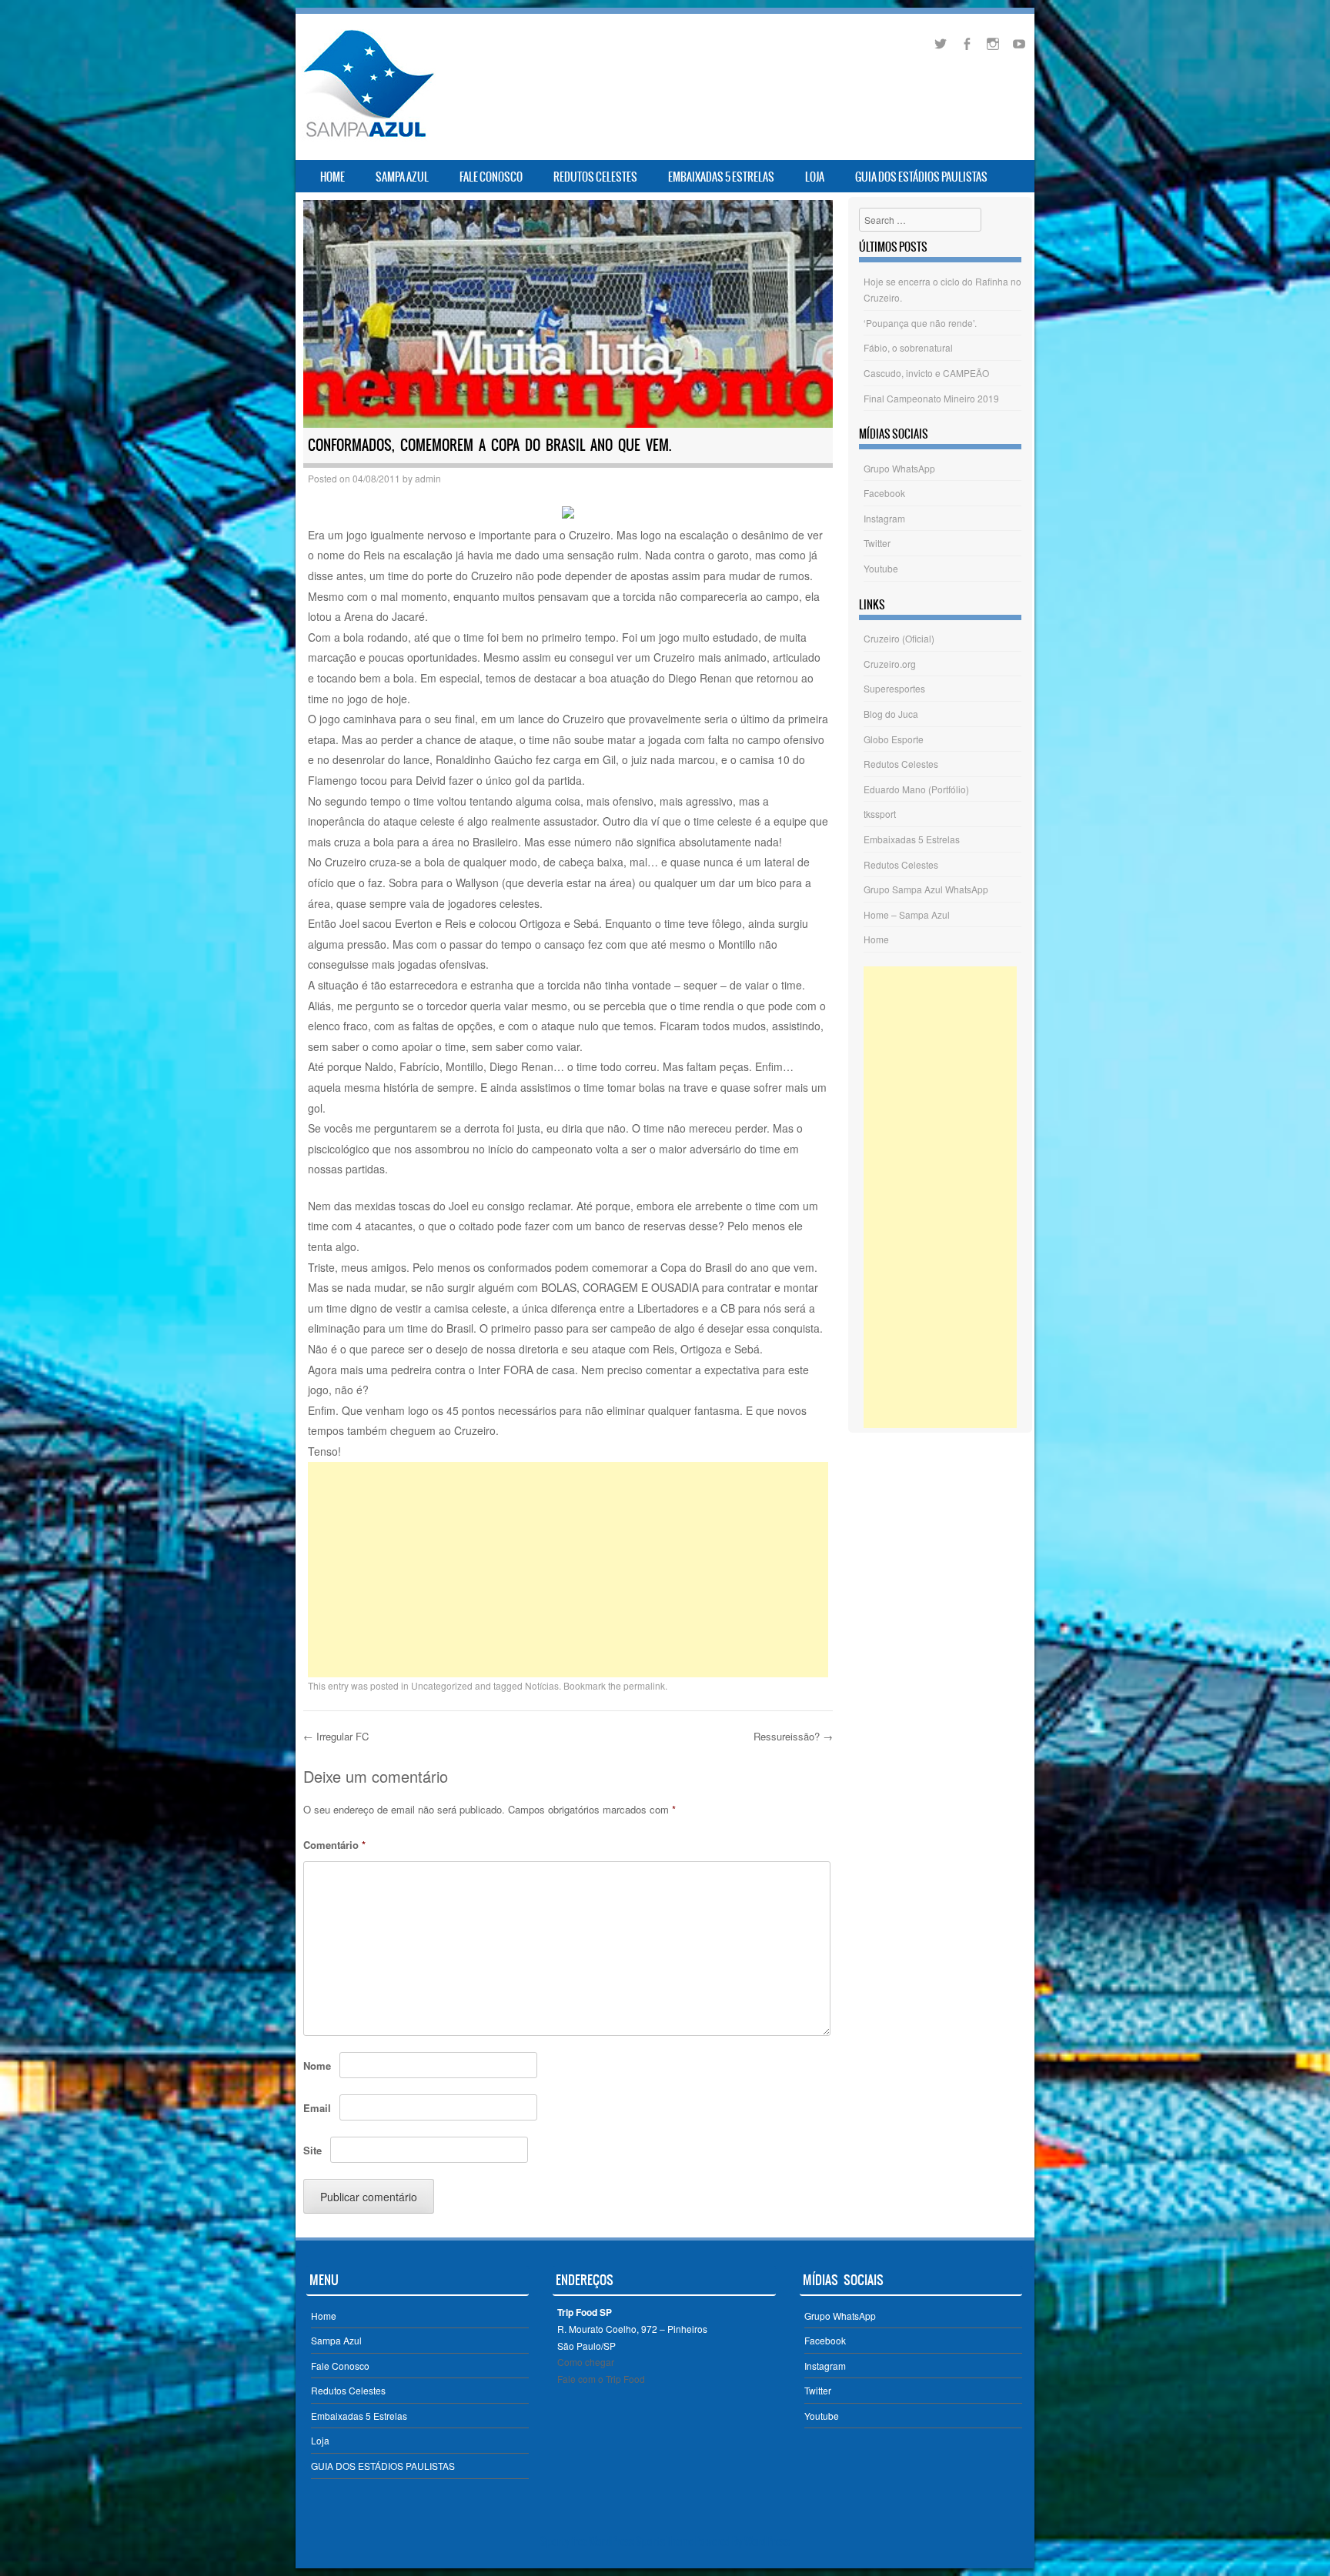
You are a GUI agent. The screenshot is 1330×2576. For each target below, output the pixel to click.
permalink (644, 1685)
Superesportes (894, 688)
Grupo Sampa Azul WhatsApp (926, 889)
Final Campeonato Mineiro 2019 (931, 398)
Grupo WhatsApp (899, 468)
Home (332, 177)
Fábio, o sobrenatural (908, 347)
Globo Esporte (894, 739)
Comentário (334, 1845)
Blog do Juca (891, 714)
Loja (815, 177)
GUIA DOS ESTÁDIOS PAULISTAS (921, 177)
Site (312, 2150)
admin (428, 478)
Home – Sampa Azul (907, 914)
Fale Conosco (491, 177)
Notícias (542, 1685)
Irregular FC (336, 1736)
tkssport (880, 814)
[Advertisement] (568, 1570)
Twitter (877, 543)
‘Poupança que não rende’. (920, 323)
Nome (317, 2065)
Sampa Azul (402, 177)
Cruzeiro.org (890, 664)
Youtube (881, 568)
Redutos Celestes (595, 177)
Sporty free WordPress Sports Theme (617, 2541)
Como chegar (586, 2362)
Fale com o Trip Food (601, 2379)
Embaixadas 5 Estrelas (721, 177)
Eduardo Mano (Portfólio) (916, 789)
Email (317, 2108)
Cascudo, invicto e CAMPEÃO (926, 373)
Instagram (884, 518)
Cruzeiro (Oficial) (899, 638)
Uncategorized (442, 1685)
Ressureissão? (793, 1736)
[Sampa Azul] (368, 137)
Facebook (884, 493)
